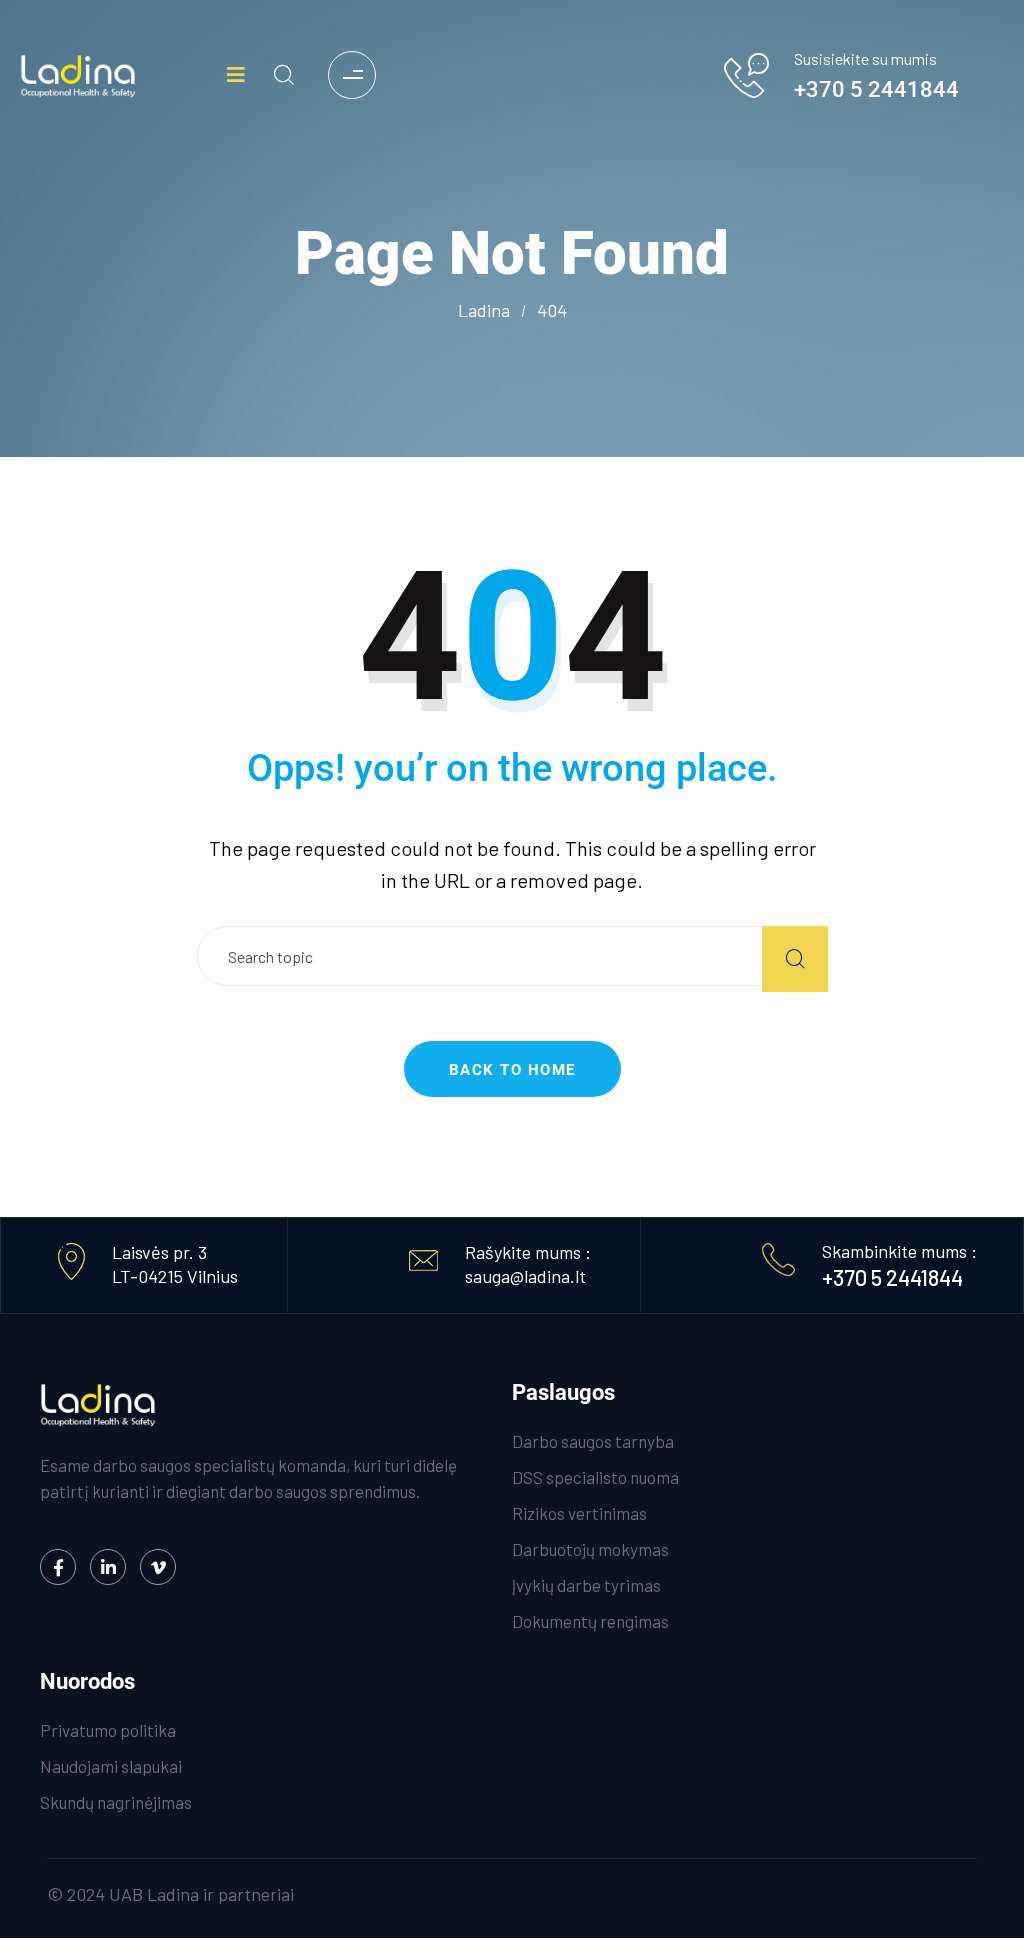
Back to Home (512, 1070)
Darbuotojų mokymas (590, 1549)
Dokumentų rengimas (590, 1621)
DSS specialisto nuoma (595, 1477)
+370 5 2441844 (876, 89)
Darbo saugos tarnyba (593, 1441)
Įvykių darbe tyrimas (586, 1585)
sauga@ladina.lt (525, 1276)
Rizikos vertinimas (579, 1513)
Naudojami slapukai (111, 1766)
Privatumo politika (108, 1730)
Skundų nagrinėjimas (116, 1802)
